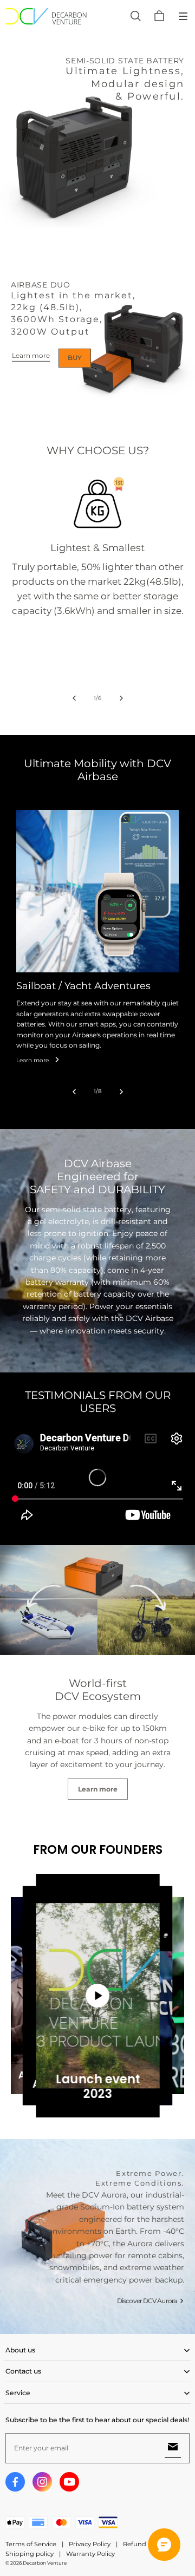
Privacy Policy (90, 2544)
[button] (183, 16)
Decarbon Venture (45, 2563)
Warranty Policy (90, 2554)
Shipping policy (30, 2554)
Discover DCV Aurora (147, 2301)
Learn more (31, 355)
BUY (75, 358)
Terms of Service (31, 2544)
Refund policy (144, 2544)
